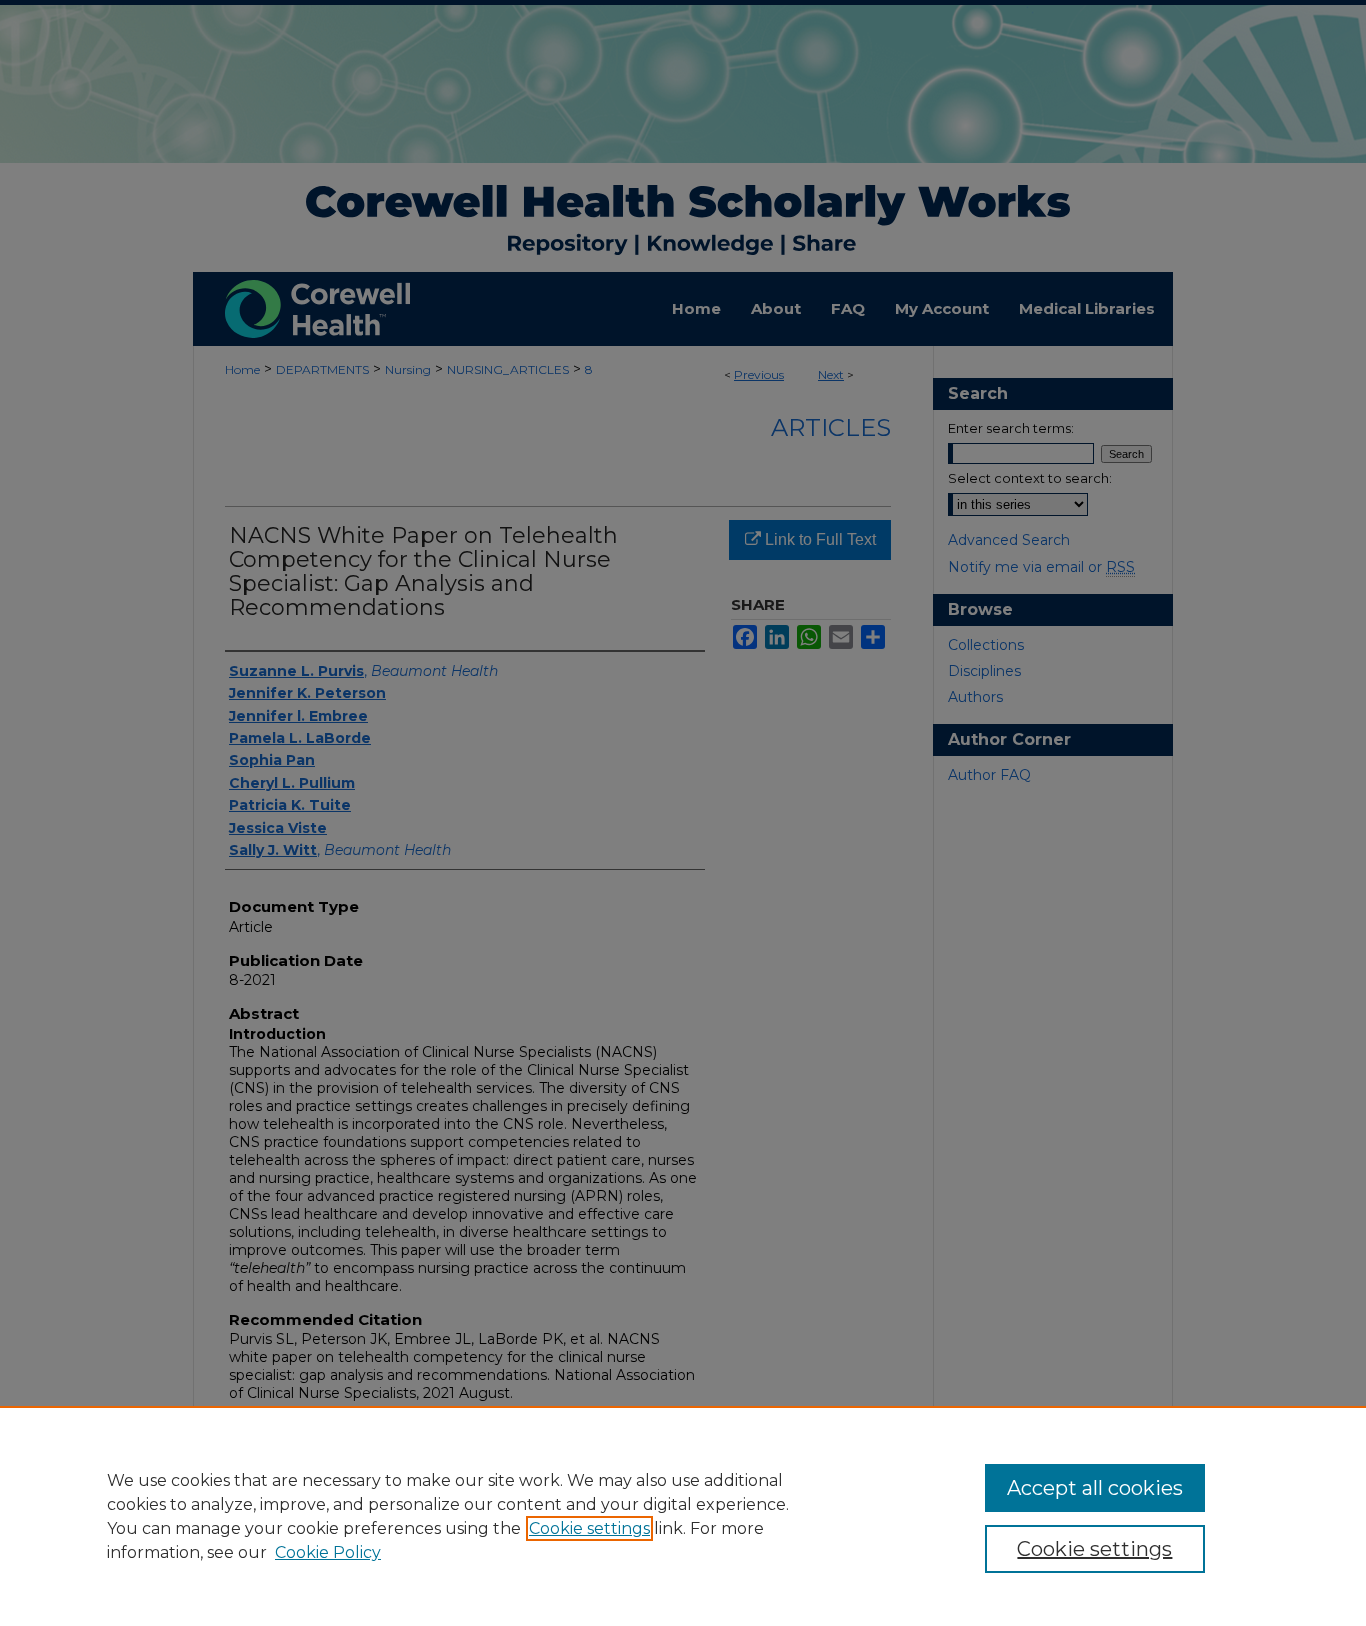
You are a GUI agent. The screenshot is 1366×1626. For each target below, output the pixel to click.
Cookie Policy (328, 1552)
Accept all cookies (1095, 1488)
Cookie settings (589, 1528)
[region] (683, 1516)
